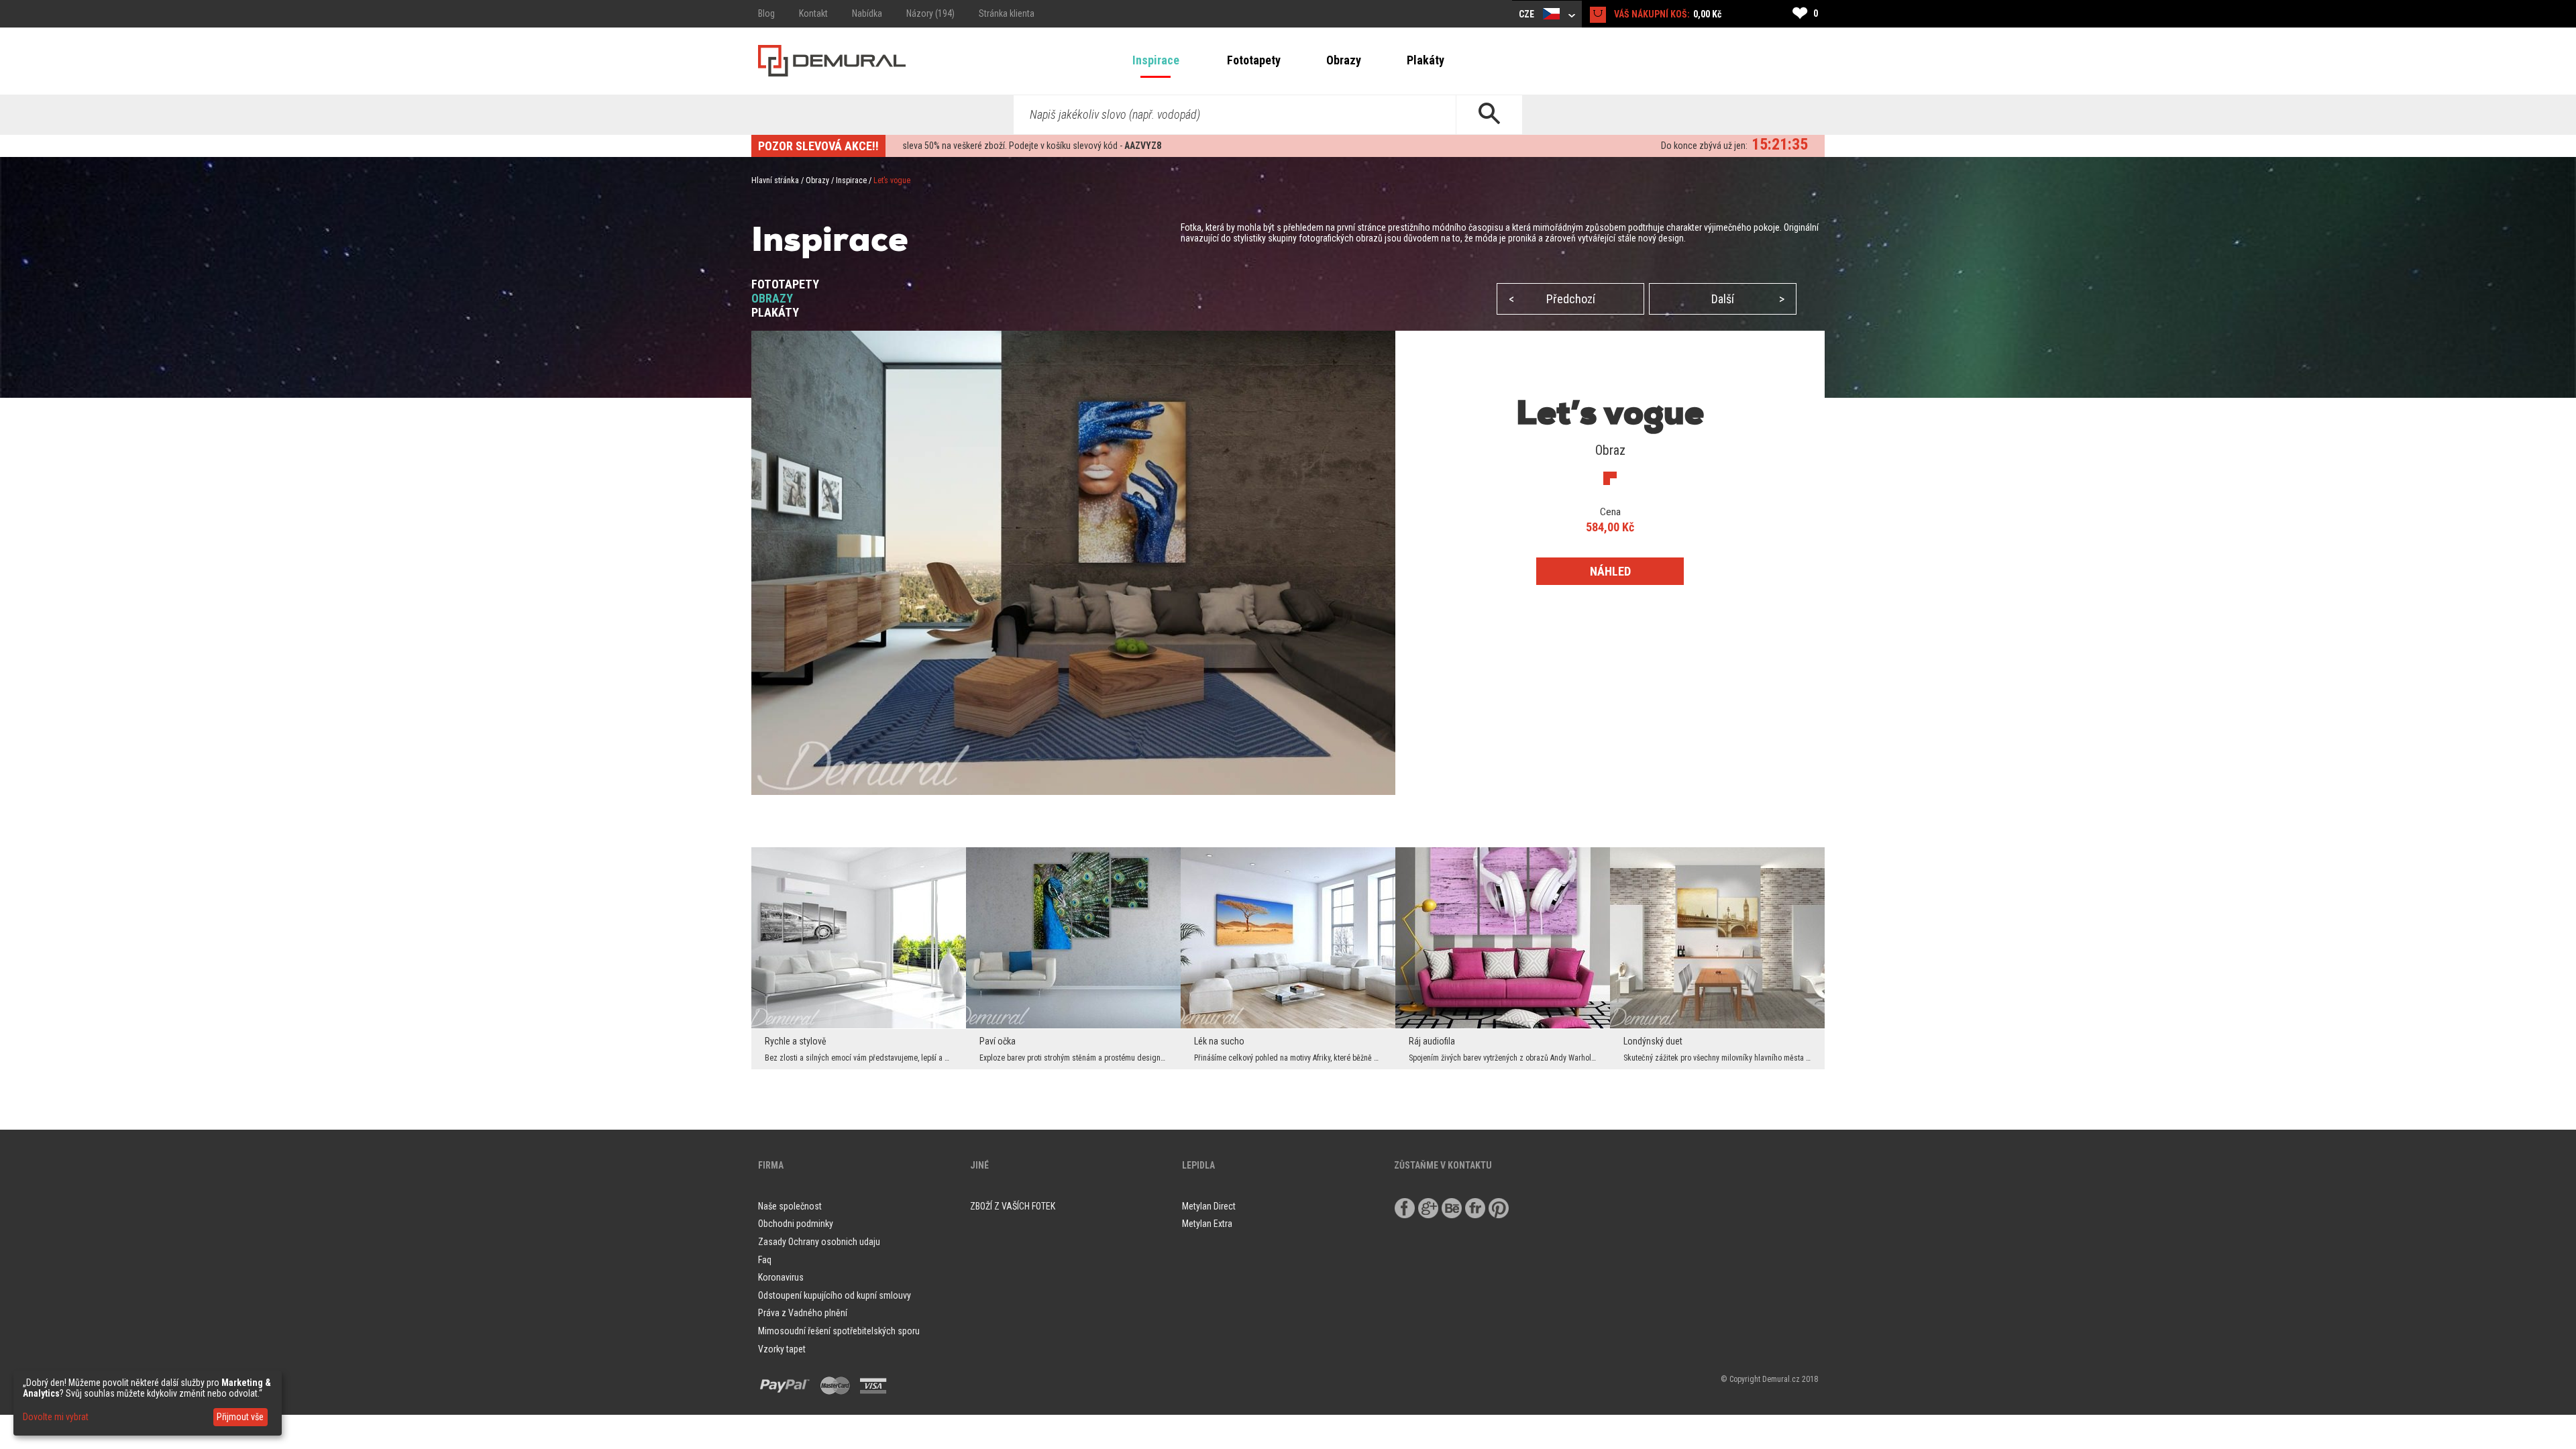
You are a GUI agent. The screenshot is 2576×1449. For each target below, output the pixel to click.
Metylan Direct (1209, 1206)
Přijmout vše (240, 1417)
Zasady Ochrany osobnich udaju (819, 1242)
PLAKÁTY (775, 312)
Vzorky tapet (782, 1349)
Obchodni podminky (796, 1224)
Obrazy (1344, 60)
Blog (766, 13)
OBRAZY (772, 298)
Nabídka (867, 13)
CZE (1527, 14)
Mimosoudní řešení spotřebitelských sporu (839, 1331)
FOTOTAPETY (785, 284)
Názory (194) (930, 13)
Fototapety (1254, 60)
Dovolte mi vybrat (56, 1417)
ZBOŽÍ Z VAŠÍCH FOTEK (1013, 1206)
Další (1748, 299)
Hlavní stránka (775, 180)
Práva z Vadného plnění (803, 1313)
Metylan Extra (1207, 1224)
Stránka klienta (1007, 13)
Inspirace (1156, 60)
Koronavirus (781, 1277)
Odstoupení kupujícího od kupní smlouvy (835, 1295)
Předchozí (1552, 299)
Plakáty (1426, 60)
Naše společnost (790, 1206)
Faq (765, 1260)
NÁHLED (1610, 571)
